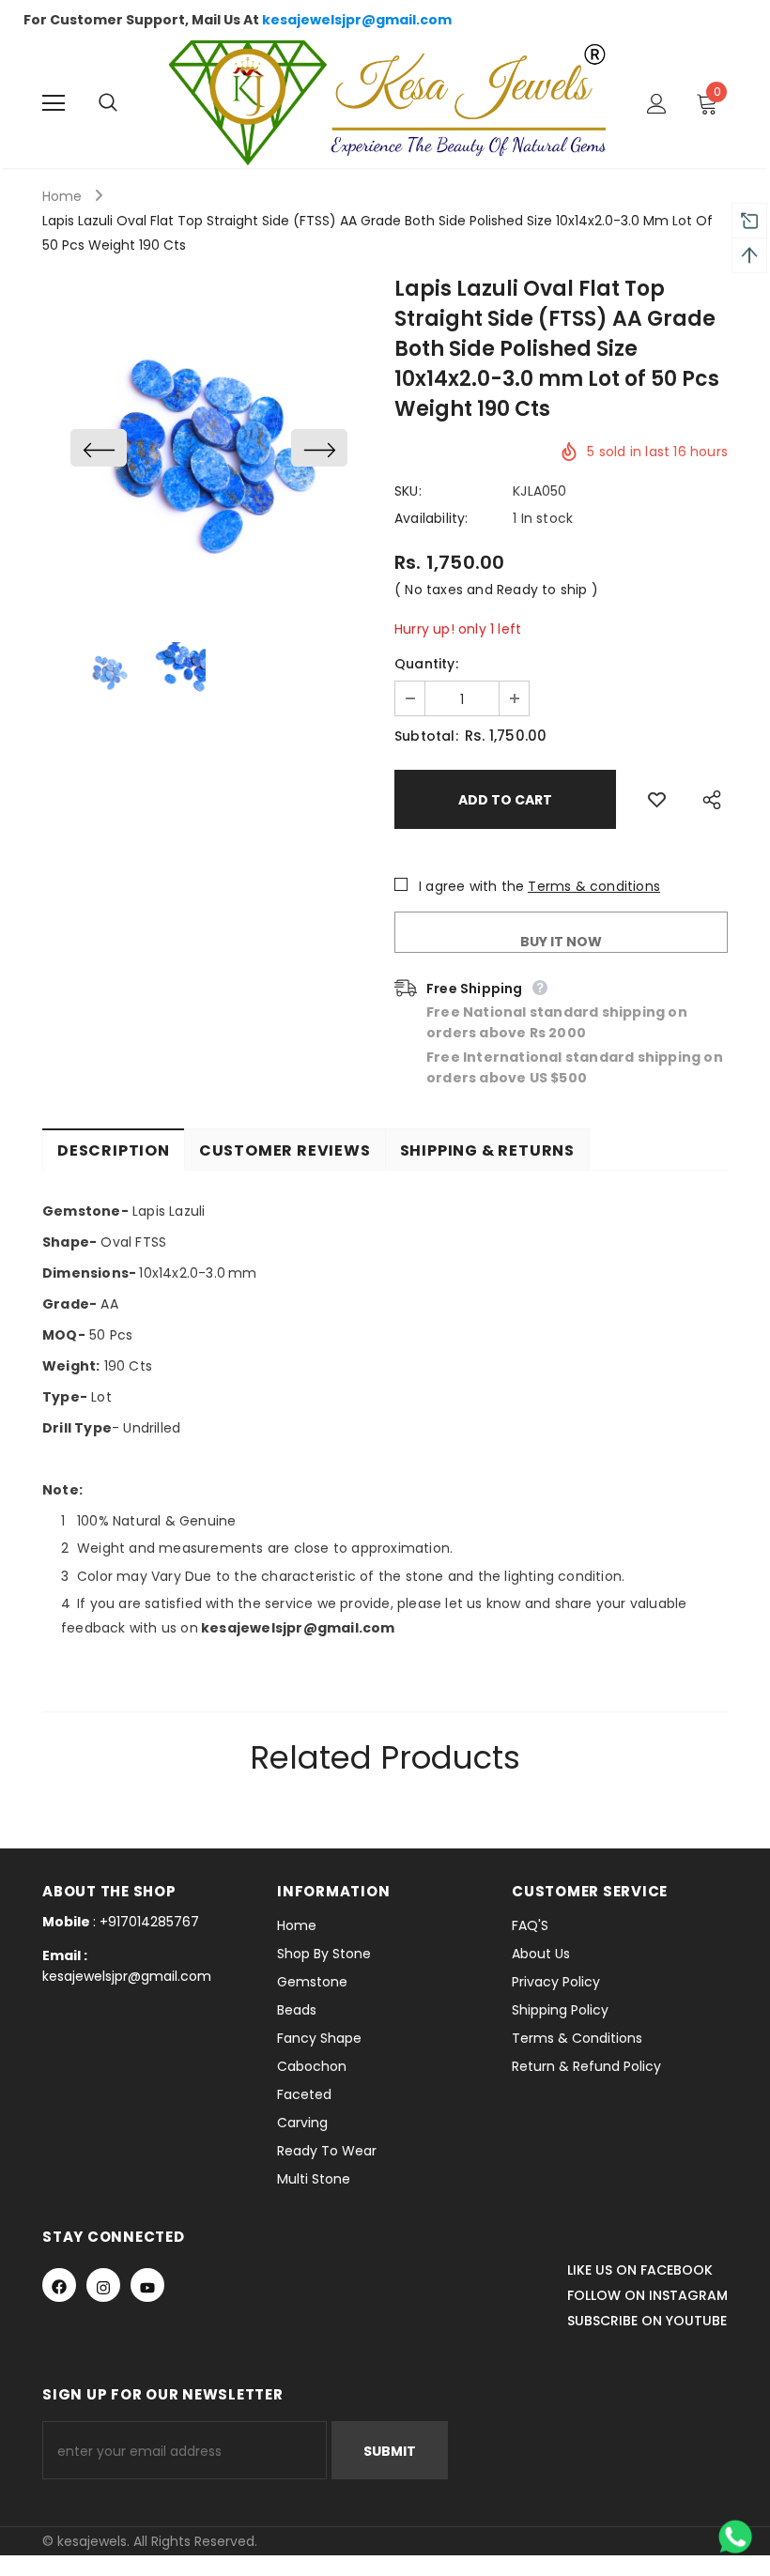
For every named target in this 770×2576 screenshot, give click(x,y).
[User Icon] (657, 104)
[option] (209, 447)
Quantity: (426, 664)
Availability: (431, 518)
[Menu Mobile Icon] (54, 103)
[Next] (319, 448)
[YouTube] (147, 2285)
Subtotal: (426, 736)
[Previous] (99, 448)
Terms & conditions (594, 886)
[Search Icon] (127, 103)
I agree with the (471, 886)
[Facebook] (59, 2285)
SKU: (408, 491)
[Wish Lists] (657, 799)
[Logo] (387, 103)
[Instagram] (103, 2285)
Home (62, 196)
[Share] (707, 799)
